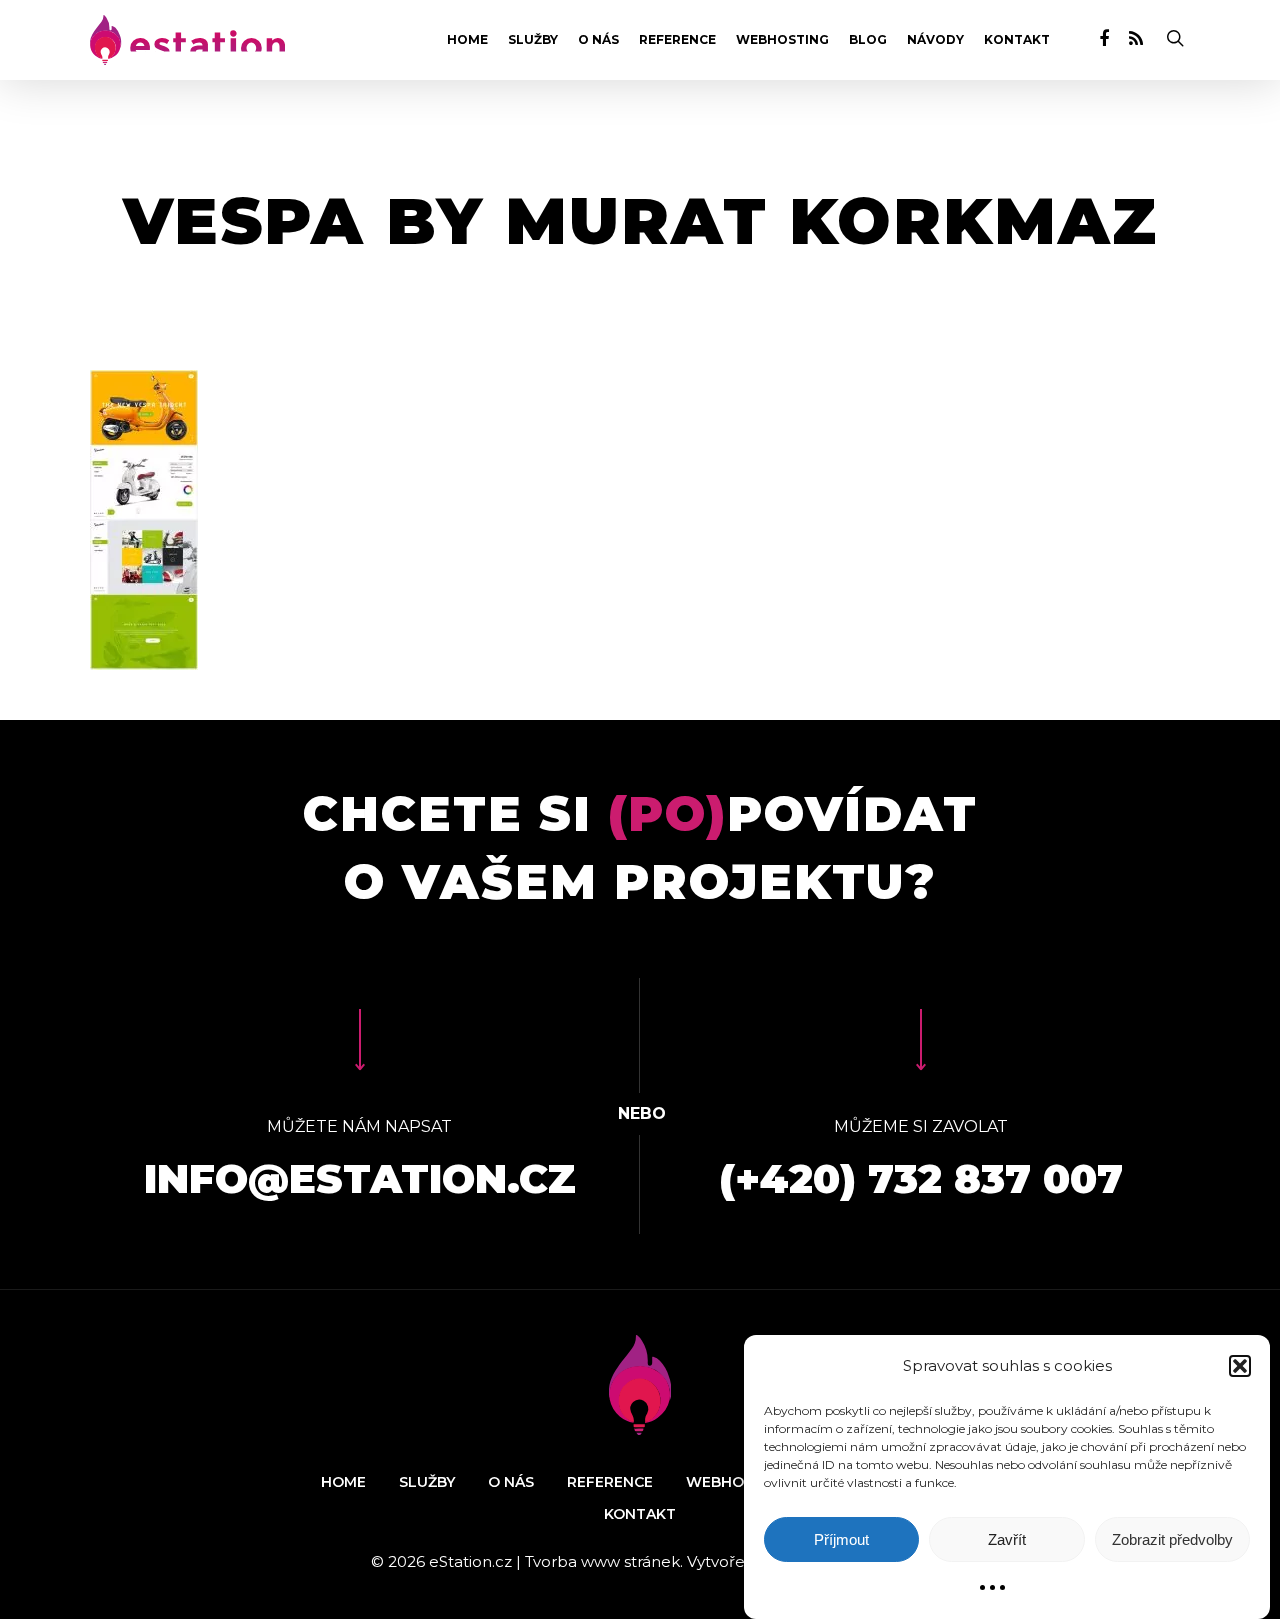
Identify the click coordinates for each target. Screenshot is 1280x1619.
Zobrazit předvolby (1172, 1539)
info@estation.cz (360, 1178)
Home (467, 40)
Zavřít (1007, 1539)
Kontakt (1017, 40)
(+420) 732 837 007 (921, 1178)
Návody (935, 40)
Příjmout (841, 1539)
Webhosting (782, 40)
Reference (677, 40)
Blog (868, 40)
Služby (533, 40)
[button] (1240, 1366)
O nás (598, 40)
